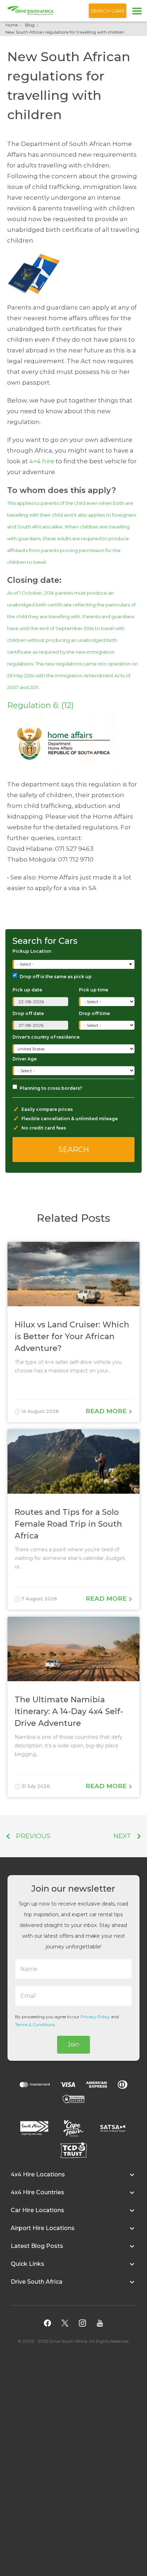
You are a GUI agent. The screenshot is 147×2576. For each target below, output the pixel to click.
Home (12, 25)
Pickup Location (32, 951)
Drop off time (94, 1013)
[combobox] (74, 964)
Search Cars (108, 11)
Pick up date (27, 990)
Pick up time (93, 990)
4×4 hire (42, 461)
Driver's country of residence (46, 1037)
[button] (73, 2178)
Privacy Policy (95, 2017)
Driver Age (25, 1059)
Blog (30, 25)
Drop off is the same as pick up (56, 977)
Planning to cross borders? (51, 1088)
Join (73, 2045)
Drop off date (28, 1013)
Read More (107, 1411)
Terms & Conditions (35, 2024)
